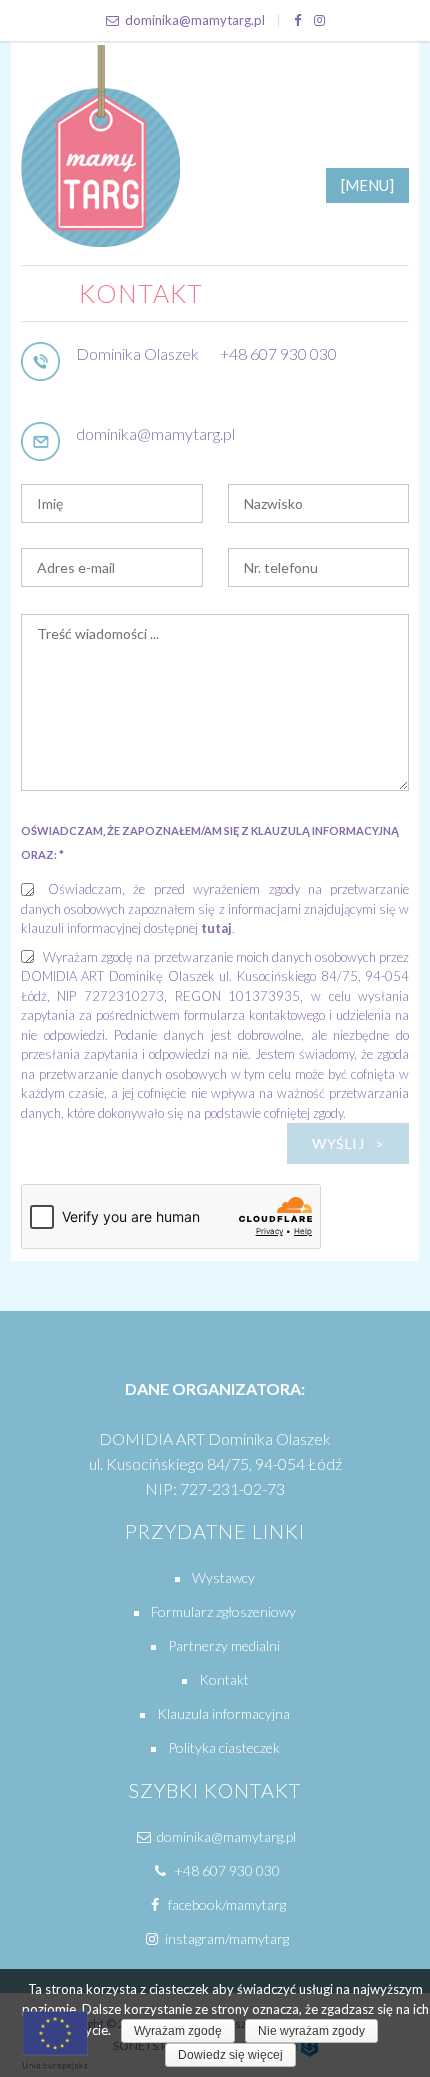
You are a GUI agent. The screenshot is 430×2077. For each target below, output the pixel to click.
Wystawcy (223, 1577)
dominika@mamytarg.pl (195, 20)
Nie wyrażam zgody (311, 2031)
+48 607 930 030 (278, 353)
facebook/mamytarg (225, 1904)
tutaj (216, 928)
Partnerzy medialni (224, 1645)
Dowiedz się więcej (230, 2055)
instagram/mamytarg (225, 1938)
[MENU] (367, 185)
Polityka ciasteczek (224, 1747)
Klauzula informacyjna (223, 1713)
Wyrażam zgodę (178, 2031)
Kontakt (224, 1679)
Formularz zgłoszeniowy (223, 1611)
